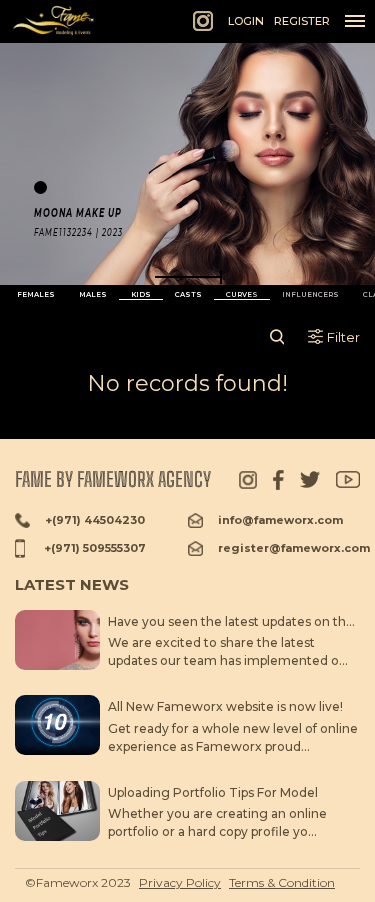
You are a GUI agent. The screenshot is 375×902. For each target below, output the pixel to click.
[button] (188, 277)
